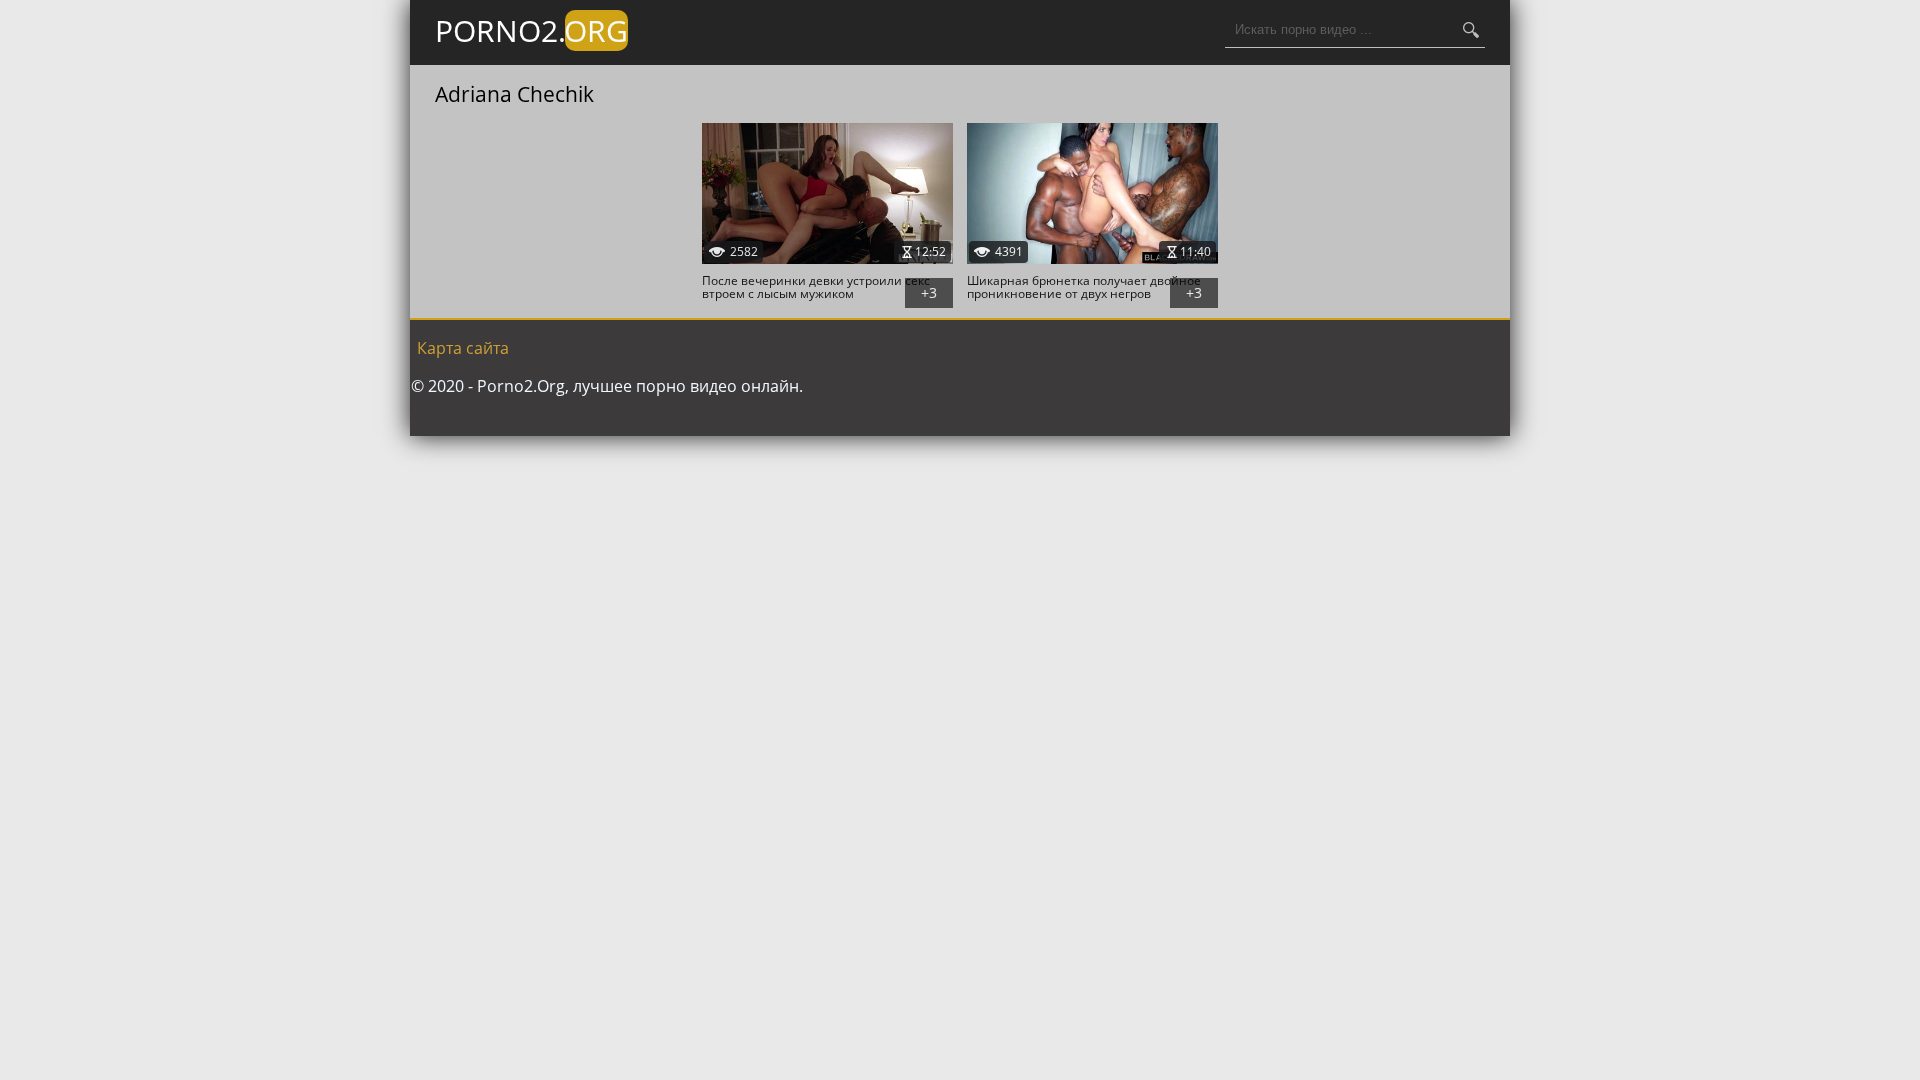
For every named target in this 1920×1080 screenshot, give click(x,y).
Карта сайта (463, 348)
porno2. (531, 30)
